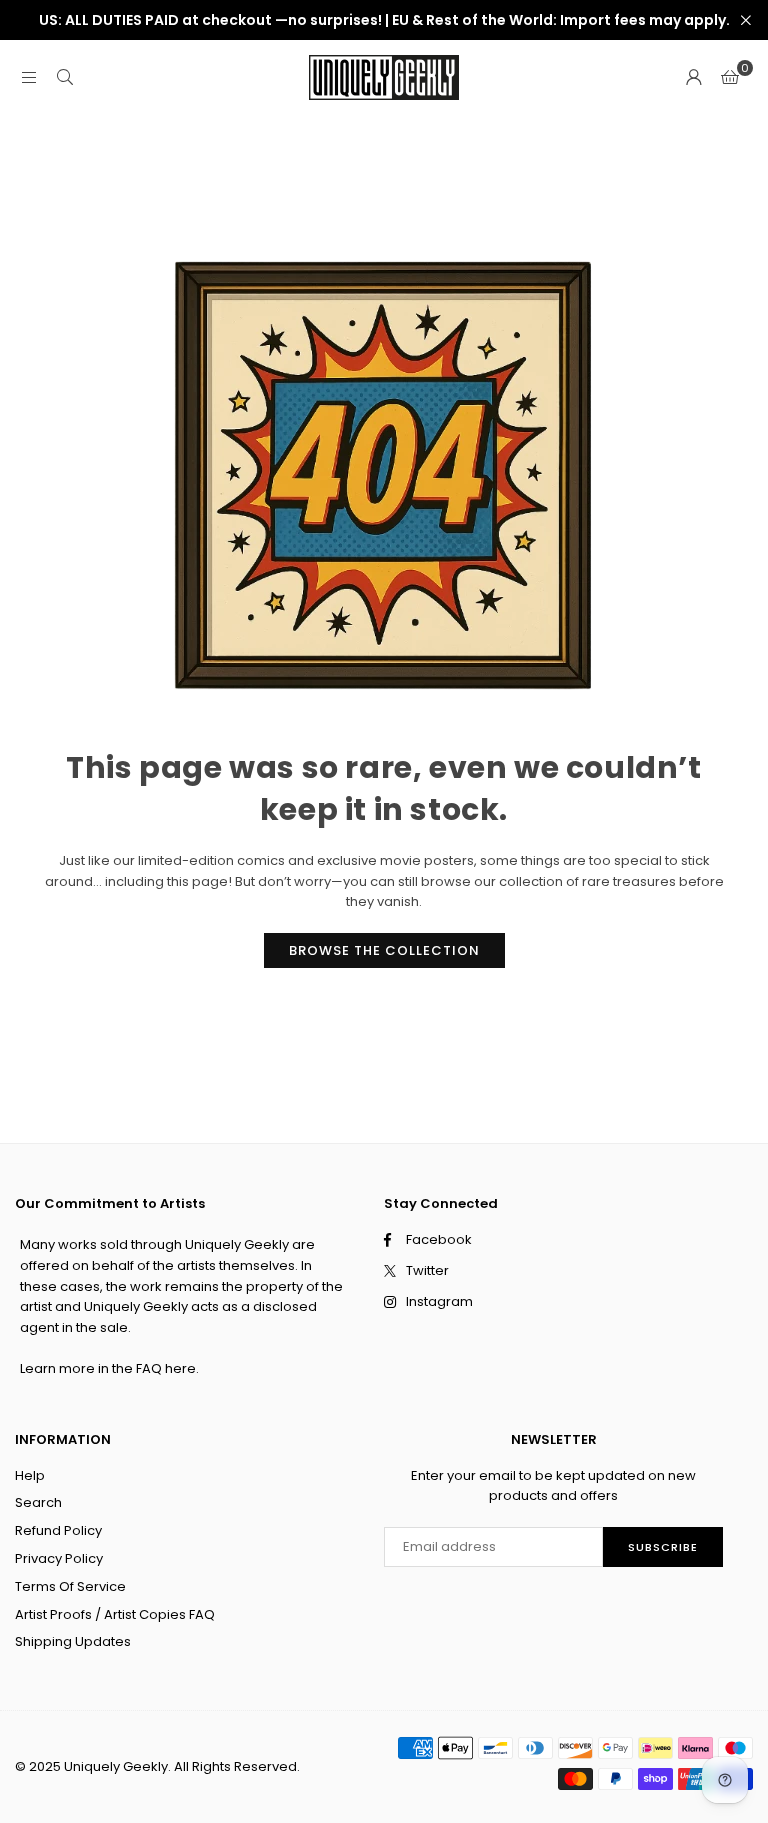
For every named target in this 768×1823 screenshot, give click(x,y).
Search (38, 1502)
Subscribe (663, 1547)
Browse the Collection (384, 950)
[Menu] (29, 77)
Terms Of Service (70, 1586)
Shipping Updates (73, 1641)
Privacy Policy (59, 1558)
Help (30, 1475)
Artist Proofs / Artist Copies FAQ (115, 1614)
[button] (730, 78)
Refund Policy (58, 1530)
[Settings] (694, 78)
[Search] (65, 77)
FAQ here (166, 1368)
